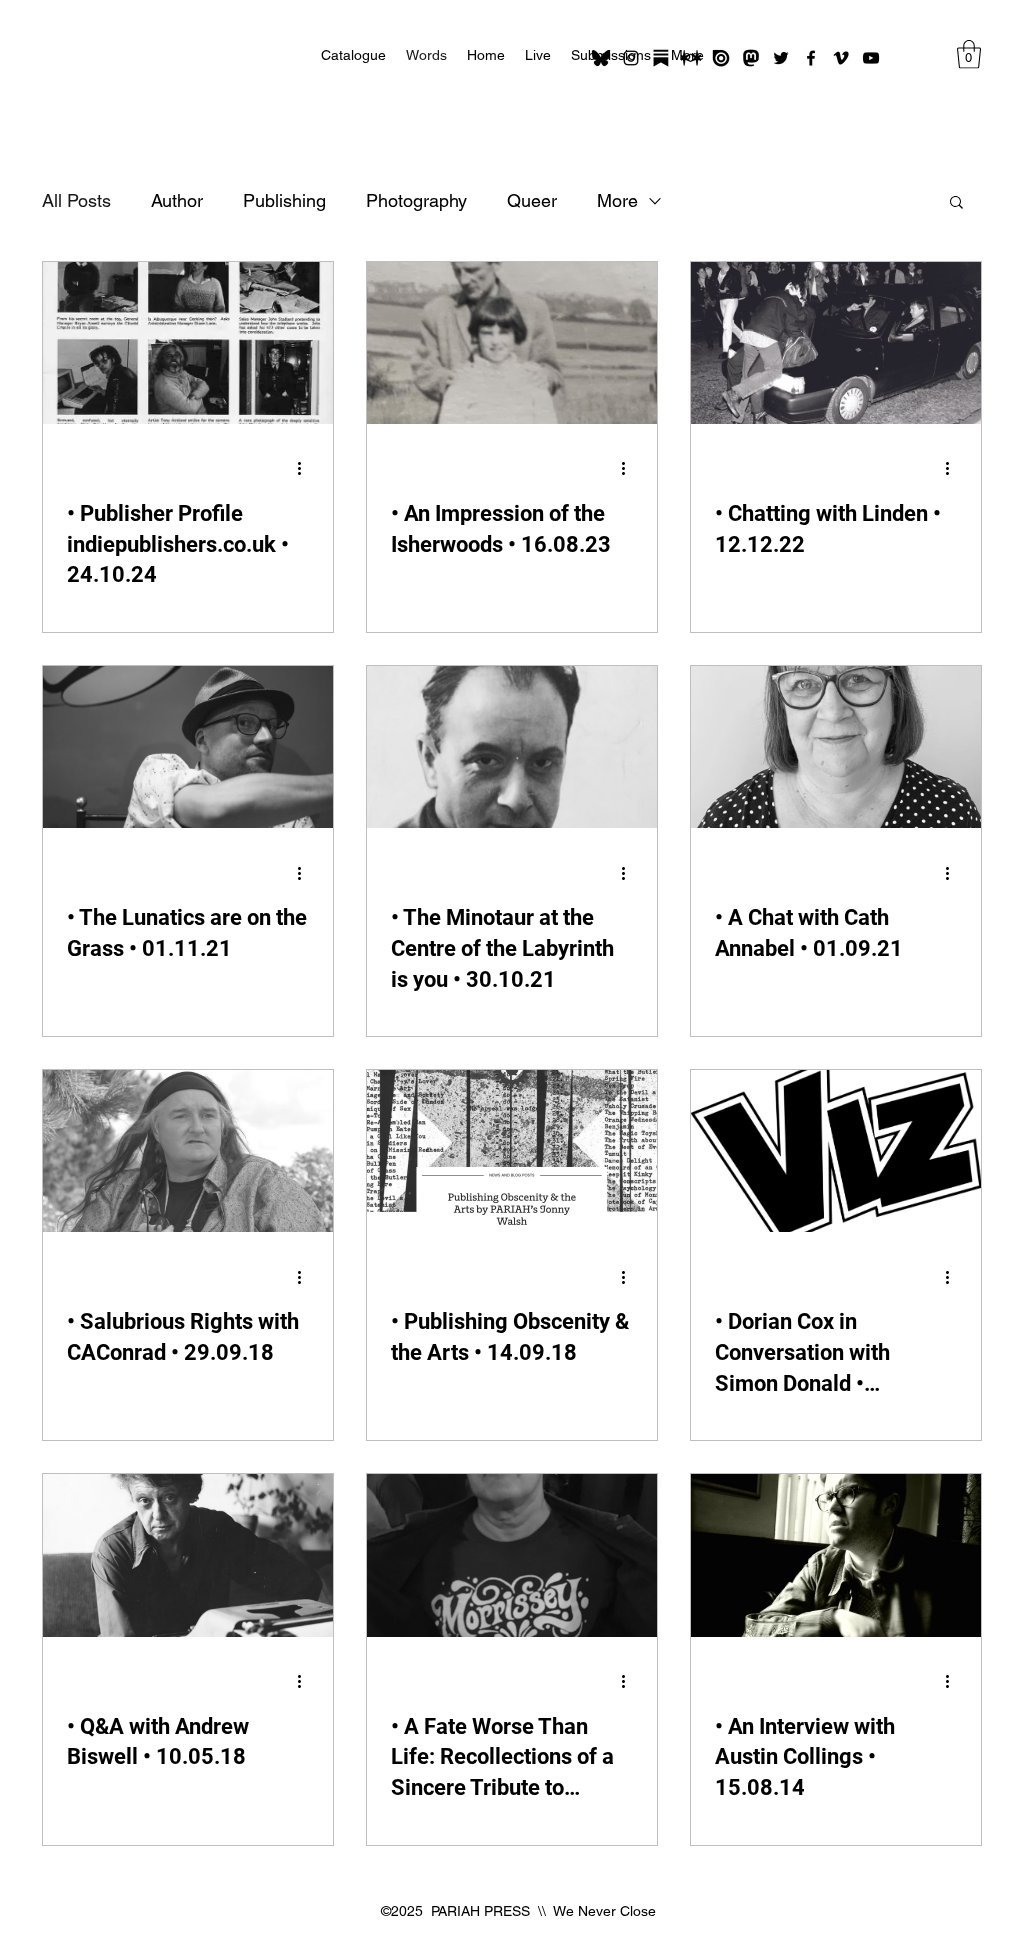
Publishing (284, 200)
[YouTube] (871, 58)
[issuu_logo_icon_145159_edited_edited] (721, 58)
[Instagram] (631, 58)
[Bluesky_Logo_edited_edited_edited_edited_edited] (601, 58)
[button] (969, 54)
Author (177, 200)
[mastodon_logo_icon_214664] (751, 58)
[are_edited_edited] (691, 58)
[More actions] (306, 469)
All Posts (76, 200)
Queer (532, 200)
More (617, 200)
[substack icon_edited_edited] (661, 58)
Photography (416, 200)
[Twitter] (781, 58)
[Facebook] (811, 58)
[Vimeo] (841, 58)
